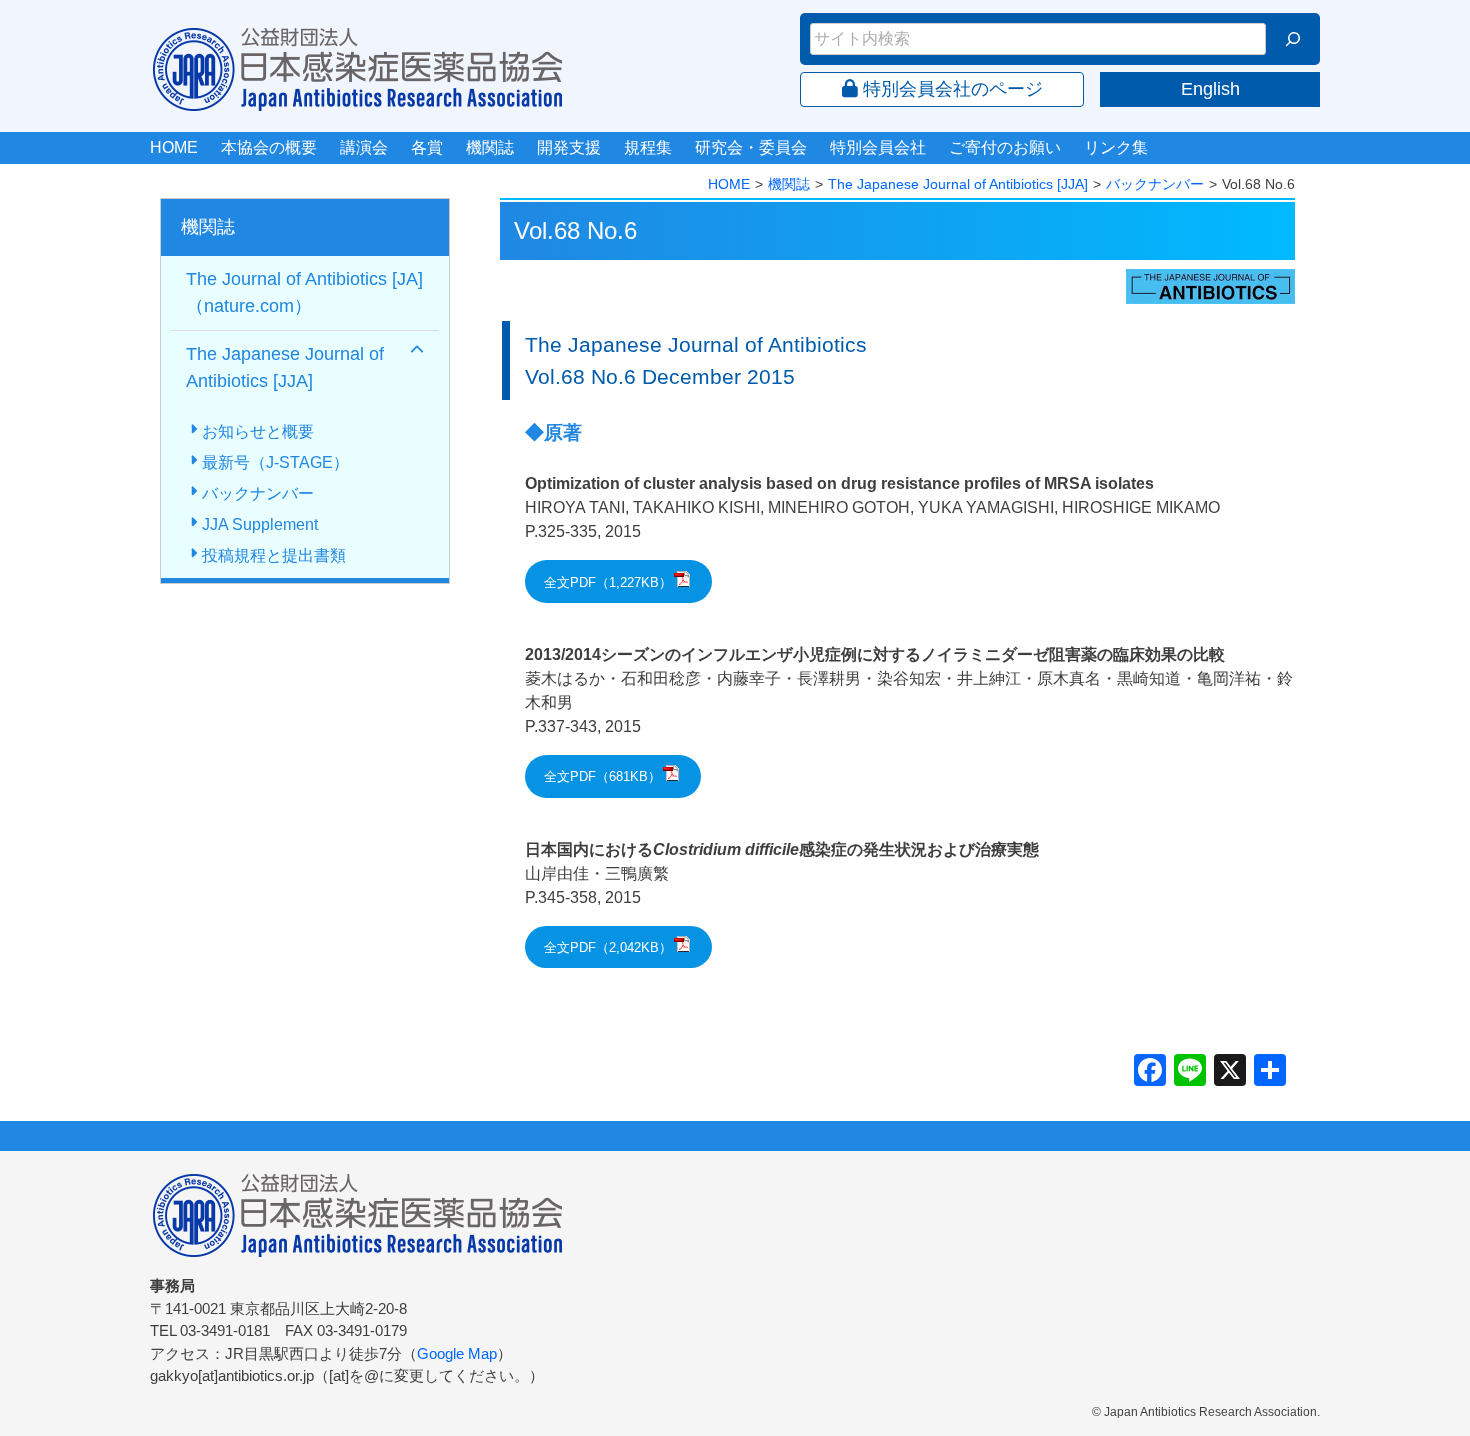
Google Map (457, 1353)
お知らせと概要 (258, 431)
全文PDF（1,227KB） (608, 582)
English (1210, 89)
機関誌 (490, 147)
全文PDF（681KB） (602, 776)
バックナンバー (1155, 184)
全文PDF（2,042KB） (608, 947)
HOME (174, 147)
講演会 (364, 147)
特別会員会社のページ (950, 89)
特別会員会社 (878, 147)
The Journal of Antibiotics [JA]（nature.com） (304, 292)
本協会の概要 (269, 147)
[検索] (1293, 39)
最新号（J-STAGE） (275, 462)
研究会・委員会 (751, 147)
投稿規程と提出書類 (274, 555)
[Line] (1190, 1072)
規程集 (648, 147)
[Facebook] (1150, 1072)
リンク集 (1116, 147)
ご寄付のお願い (1005, 147)
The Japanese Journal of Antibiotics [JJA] (958, 184)
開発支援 (569, 147)
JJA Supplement (260, 524)
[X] (1230, 1072)
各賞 (427, 147)
